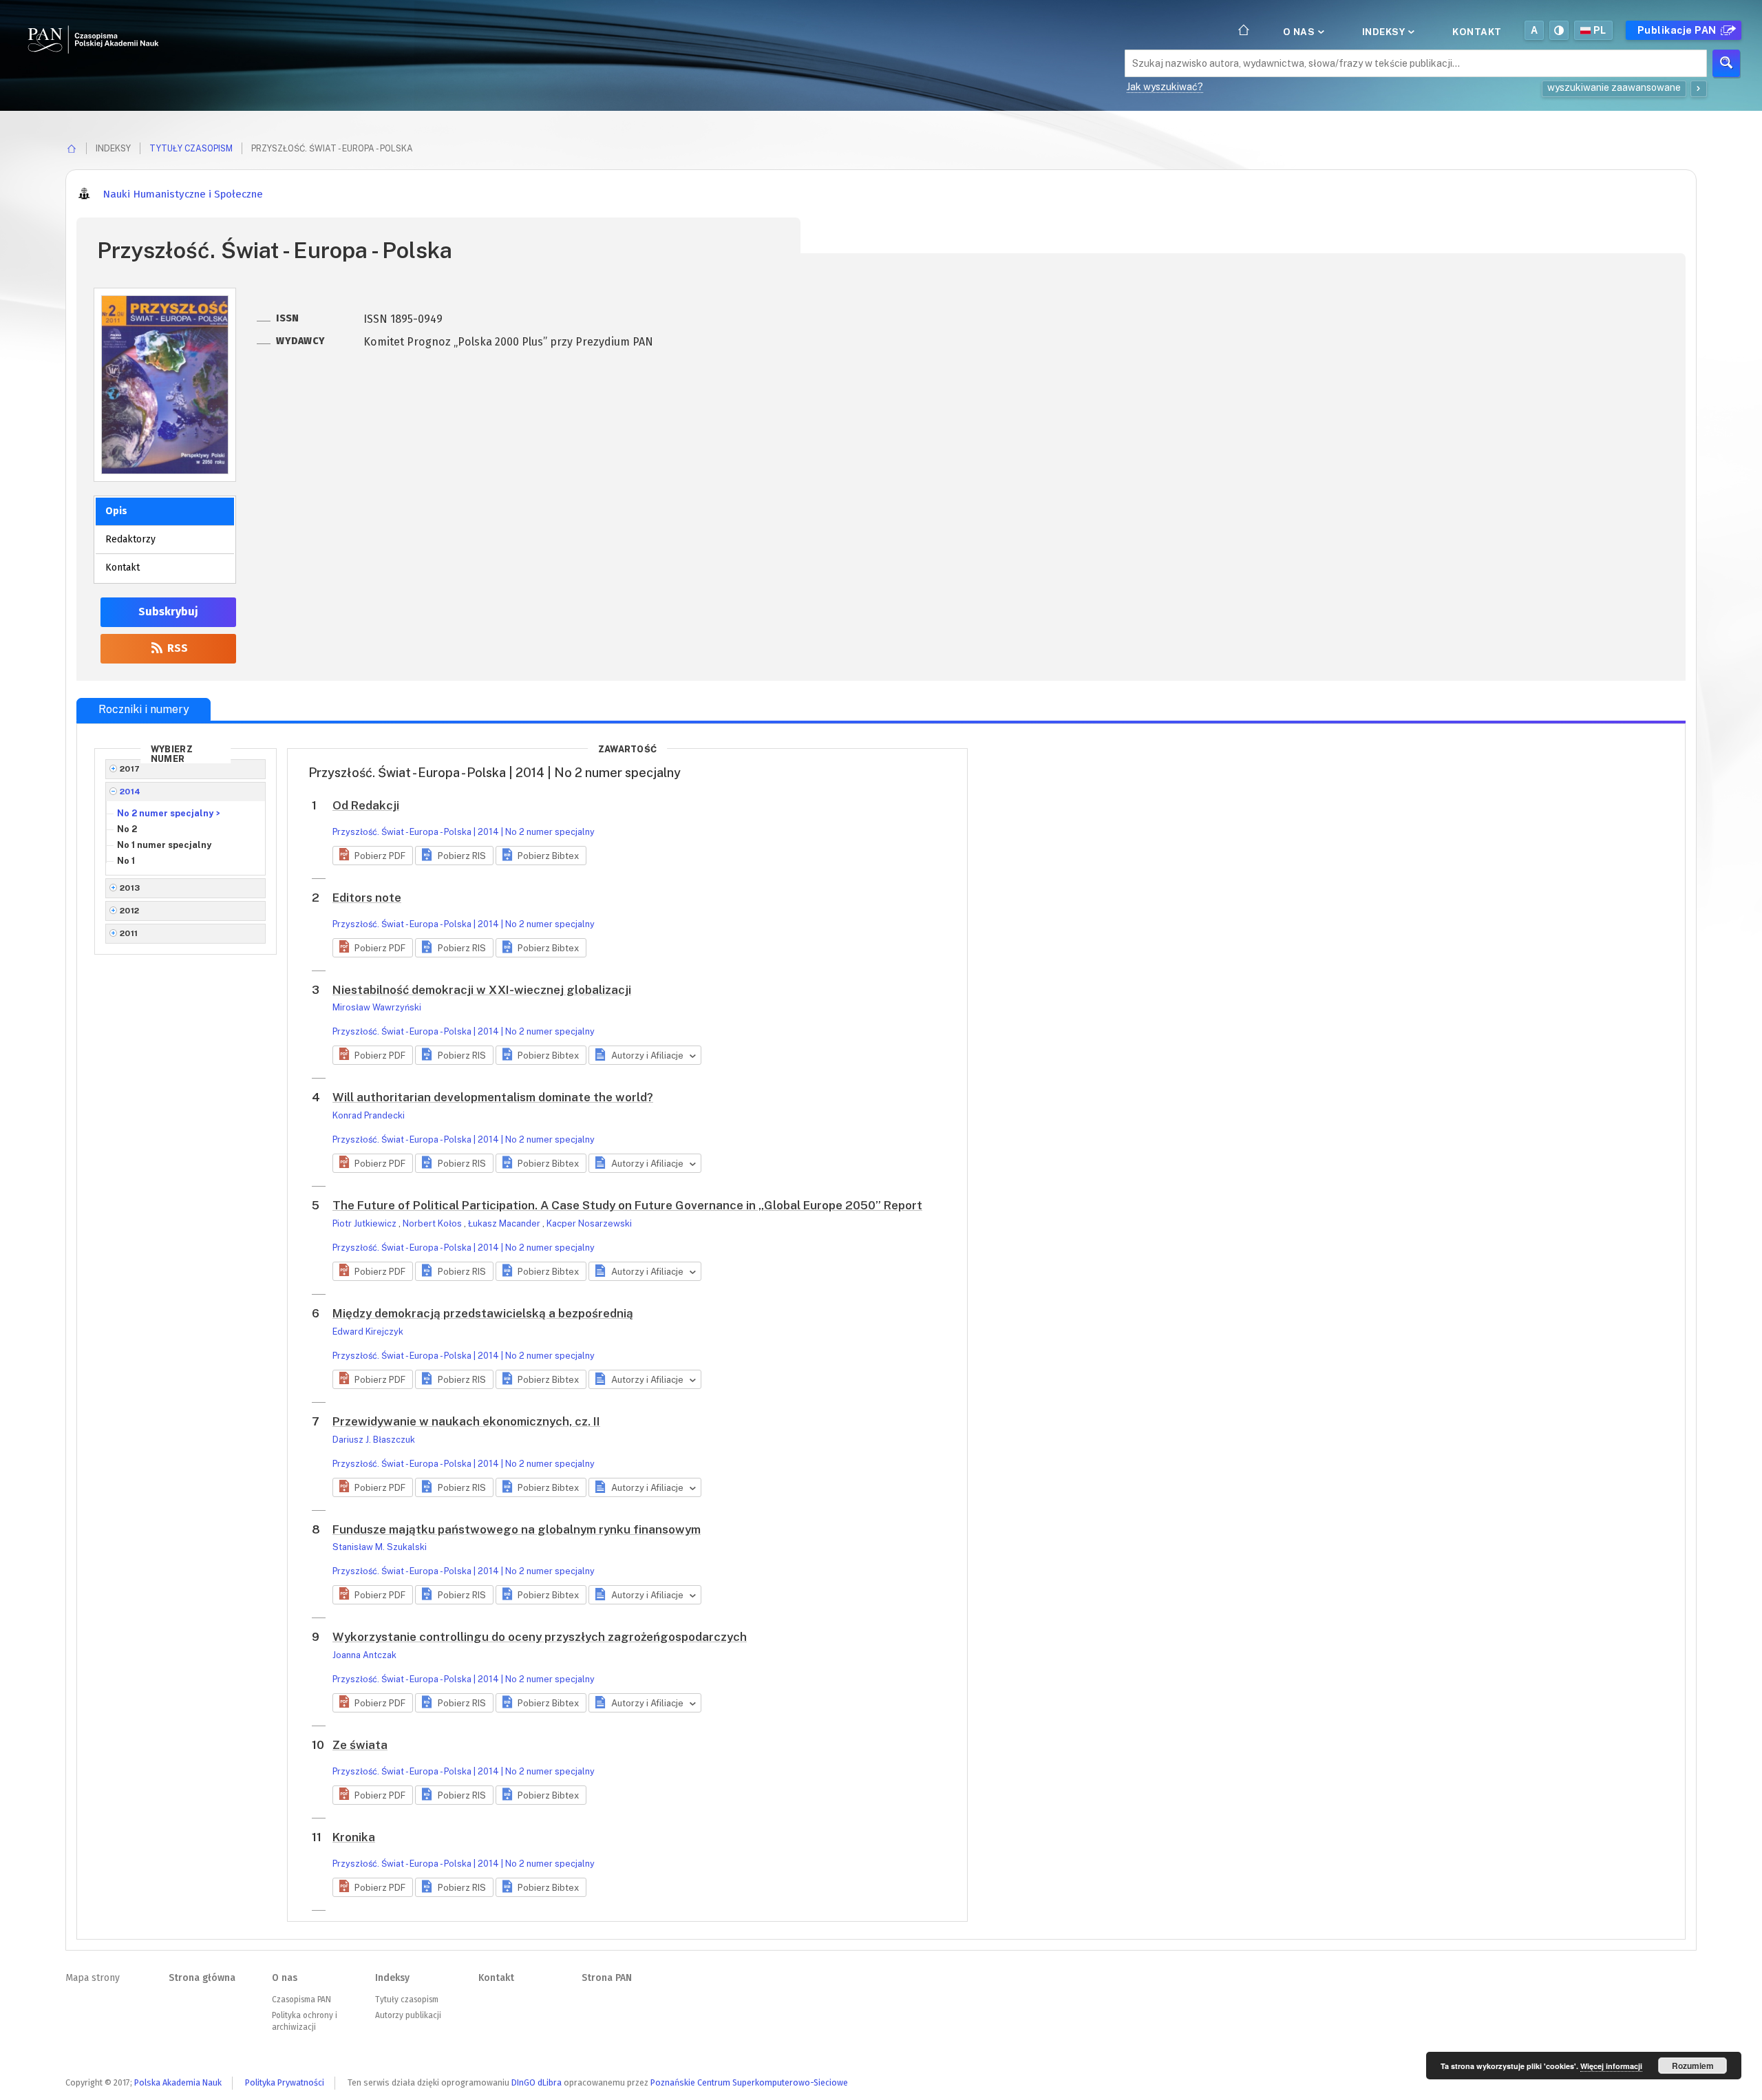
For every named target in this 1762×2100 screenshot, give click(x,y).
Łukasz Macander (505, 1223)
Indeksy (1385, 32)
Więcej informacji (1611, 2066)
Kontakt (1477, 32)
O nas (1300, 32)
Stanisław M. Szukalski (380, 1547)
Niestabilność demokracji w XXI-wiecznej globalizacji (482, 990)
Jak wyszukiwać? (1165, 87)
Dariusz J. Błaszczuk (374, 1440)
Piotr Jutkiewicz (365, 1223)
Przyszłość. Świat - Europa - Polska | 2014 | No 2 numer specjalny (464, 832)
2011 (129, 933)
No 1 (126, 861)
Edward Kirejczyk (368, 1332)
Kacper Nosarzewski (589, 1223)
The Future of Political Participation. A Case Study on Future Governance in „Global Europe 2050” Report (627, 1205)
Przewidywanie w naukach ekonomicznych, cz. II (466, 1421)
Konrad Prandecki (369, 1115)
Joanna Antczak (364, 1655)
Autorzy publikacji (408, 2015)
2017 (130, 769)
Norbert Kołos (433, 1223)
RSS (176, 648)
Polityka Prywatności (285, 2082)
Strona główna (202, 1978)
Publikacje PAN (1678, 30)
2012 (130, 911)
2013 (130, 888)
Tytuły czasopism (191, 148)
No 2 (127, 829)
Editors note (367, 898)
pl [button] (1600, 30)
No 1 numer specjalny (164, 845)
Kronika (354, 1837)
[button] (373, 856)
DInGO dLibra (537, 2082)
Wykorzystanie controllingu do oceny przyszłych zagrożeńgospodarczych (540, 1637)
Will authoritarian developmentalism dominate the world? (493, 1097)
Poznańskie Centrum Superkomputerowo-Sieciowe (749, 2082)
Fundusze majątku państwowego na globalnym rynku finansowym (517, 1529)
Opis (116, 511)
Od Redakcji (366, 805)
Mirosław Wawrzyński (377, 1007)
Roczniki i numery (144, 709)
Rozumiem (1693, 2066)
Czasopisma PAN (301, 2000)
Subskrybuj (168, 612)
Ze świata (360, 1745)
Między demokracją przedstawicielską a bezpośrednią (483, 1313)
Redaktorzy (130, 539)
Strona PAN (607, 1978)
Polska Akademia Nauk (178, 2082)
